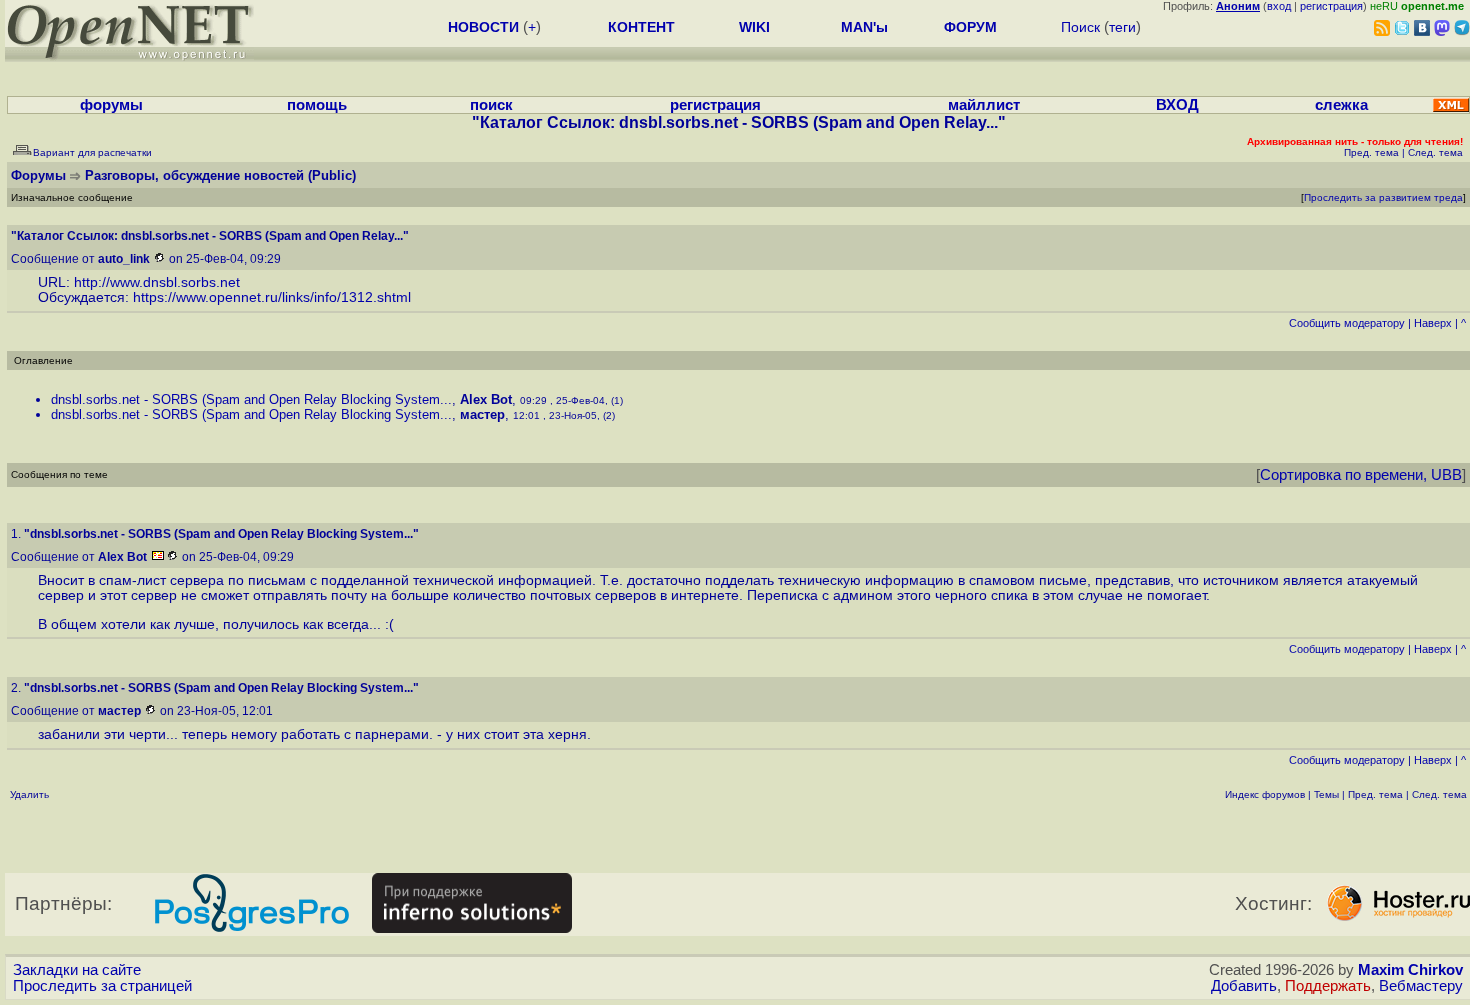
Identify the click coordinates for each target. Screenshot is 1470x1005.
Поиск (1080, 27)
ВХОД (1177, 105)
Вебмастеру (1421, 986)
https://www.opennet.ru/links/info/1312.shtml (272, 297)
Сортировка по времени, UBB (1361, 475)
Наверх (1433, 323)
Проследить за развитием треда (1383, 197)
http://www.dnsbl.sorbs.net (157, 282)
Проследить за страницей (102, 986)
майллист (984, 105)
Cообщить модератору (1347, 323)
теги (1122, 27)
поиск (491, 105)
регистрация (1331, 6)
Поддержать (1328, 986)
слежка (1341, 105)
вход (1279, 6)
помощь (317, 105)
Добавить (1244, 986)
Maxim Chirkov (1410, 970)
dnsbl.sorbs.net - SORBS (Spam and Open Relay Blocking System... (251, 399)
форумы (111, 105)
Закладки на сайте (77, 970)
